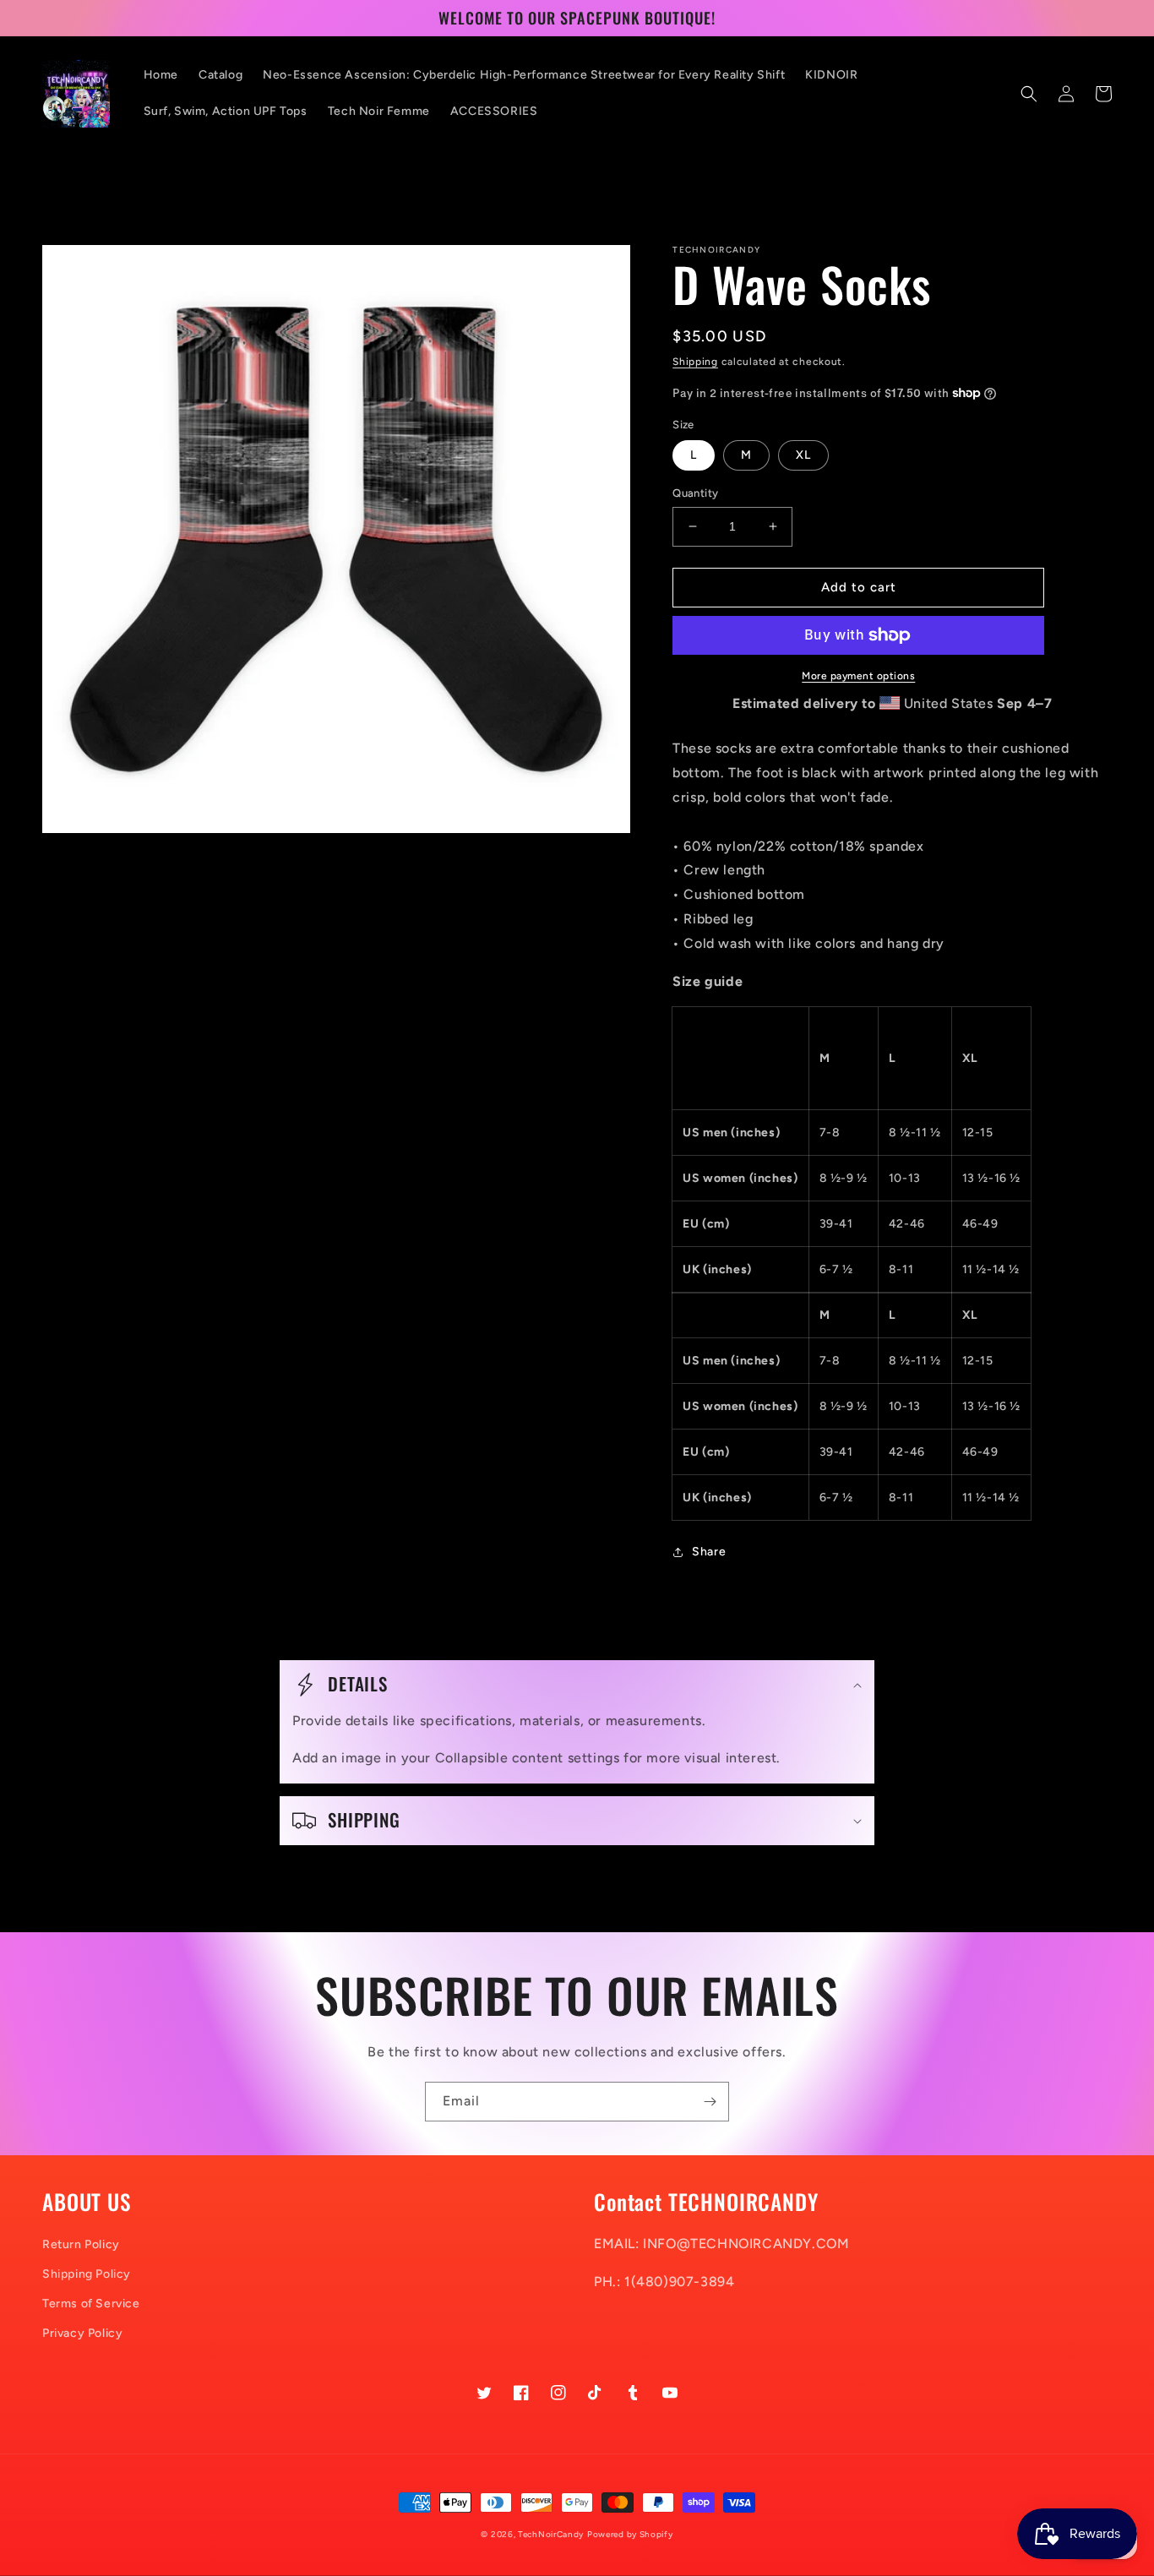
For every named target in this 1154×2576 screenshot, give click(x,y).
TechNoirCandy (551, 2534)
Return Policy (81, 2244)
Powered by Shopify (630, 2534)
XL (803, 455)
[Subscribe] (710, 2102)
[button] (1029, 94)
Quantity (695, 493)
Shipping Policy (87, 2274)
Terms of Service (91, 2304)
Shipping (695, 362)
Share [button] (709, 1552)
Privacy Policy (82, 2333)
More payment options (858, 676)
